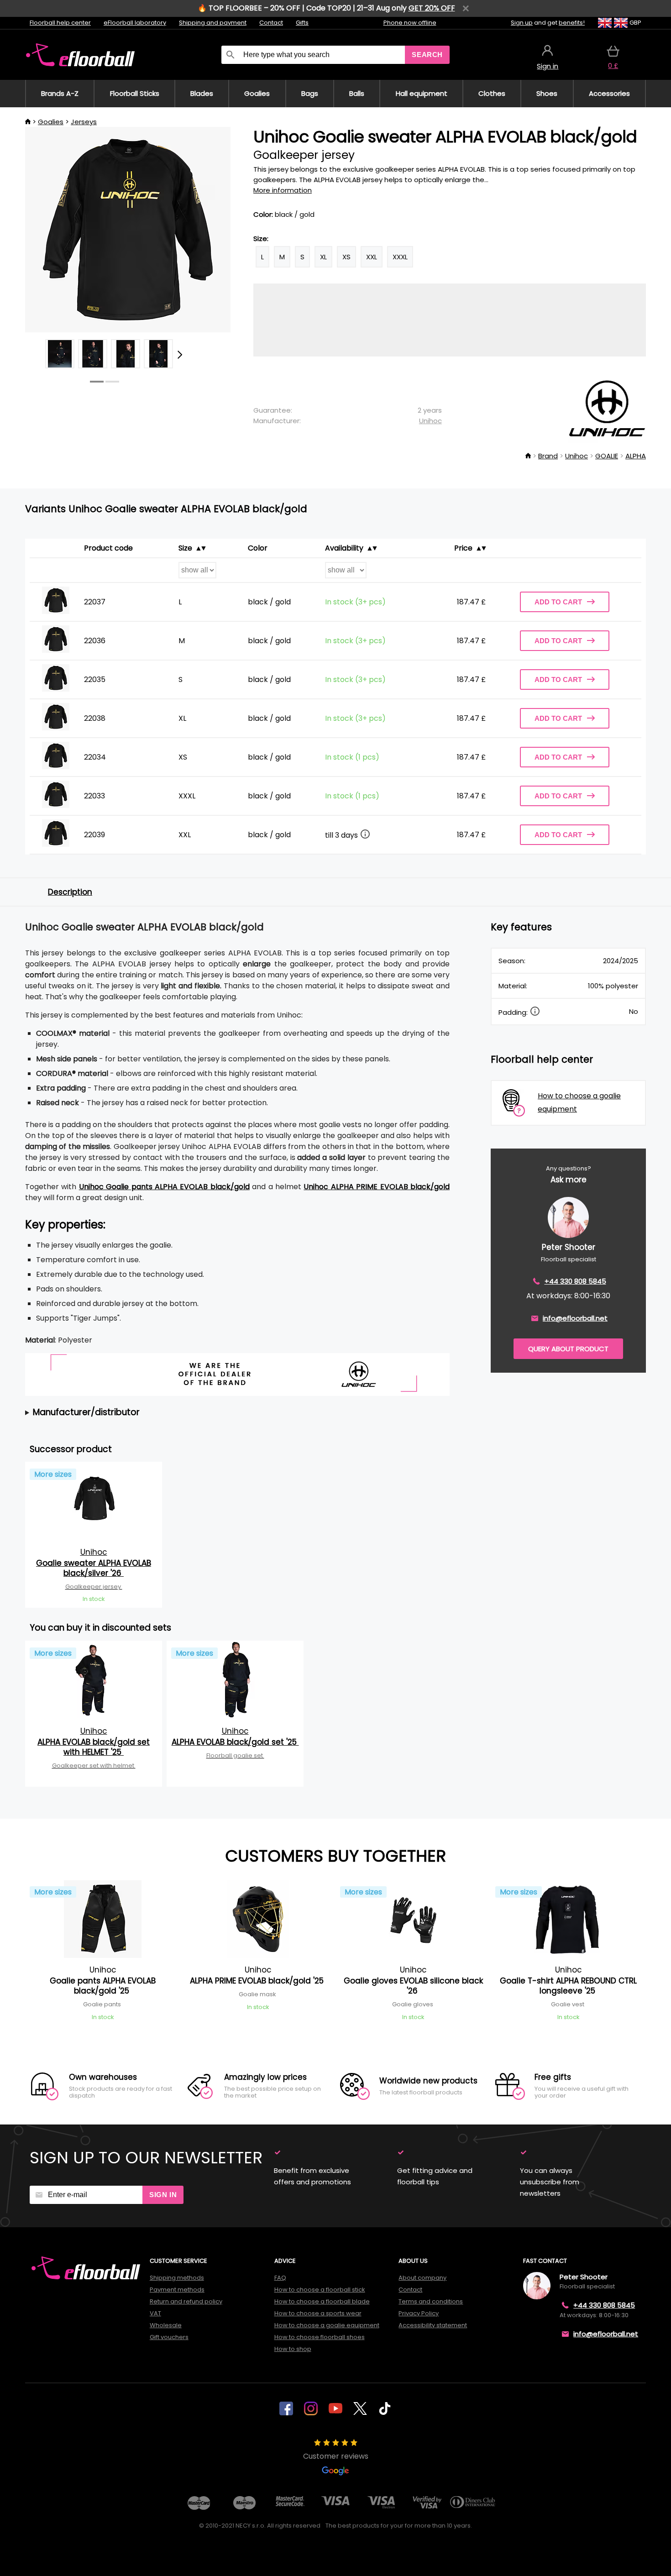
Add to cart (558, 602)
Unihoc (430, 421)
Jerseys (84, 122)
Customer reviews (336, 2456)
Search (427, 55)
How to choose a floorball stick (320, 2290)
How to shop (293, 2349)
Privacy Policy (419, 2313)
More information (283, 190)
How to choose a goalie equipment (327, 2325)
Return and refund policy (186, 2301)
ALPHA (636, 456)
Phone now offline (410, 23)
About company (422, 2278)
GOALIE (607, 456)
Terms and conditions (431, 2301)
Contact (271, 23)
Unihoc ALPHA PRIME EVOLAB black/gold (377, 1187)
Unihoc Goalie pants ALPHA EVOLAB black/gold (164, 1187)
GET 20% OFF (432, 8)
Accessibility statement (433, 2325)
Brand (548, 456)
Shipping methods (177, 2278)
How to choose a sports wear (318, 2313)
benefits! (572, 23)
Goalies (51, 122)
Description (70, 892)
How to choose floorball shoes (320, 2337)
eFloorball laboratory (135, 23)
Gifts (302, 23)
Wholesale (166, 2325)
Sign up (522, 23)
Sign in (163, 2195)
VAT (155, 2313)
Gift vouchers (169, 2337)
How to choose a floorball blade (322, 2301)
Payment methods (177, 2290)
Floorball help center (60, 23)
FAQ (280, 2278)
